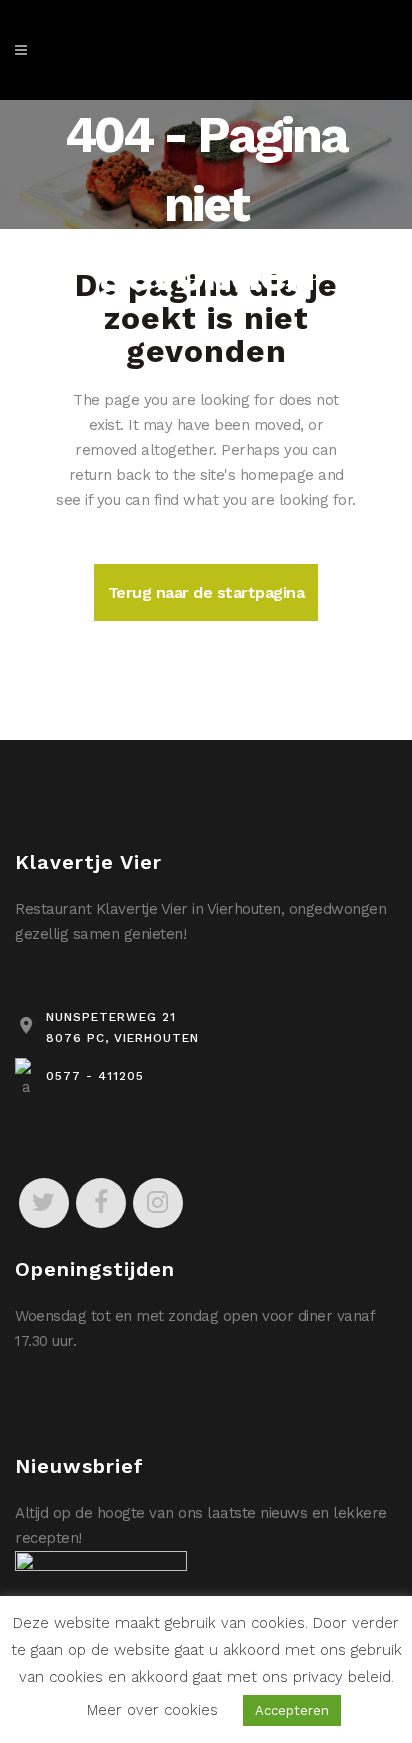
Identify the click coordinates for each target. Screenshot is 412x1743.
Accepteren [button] (292, 1710)
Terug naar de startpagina (206, 592)
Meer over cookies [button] (152, 1710)
